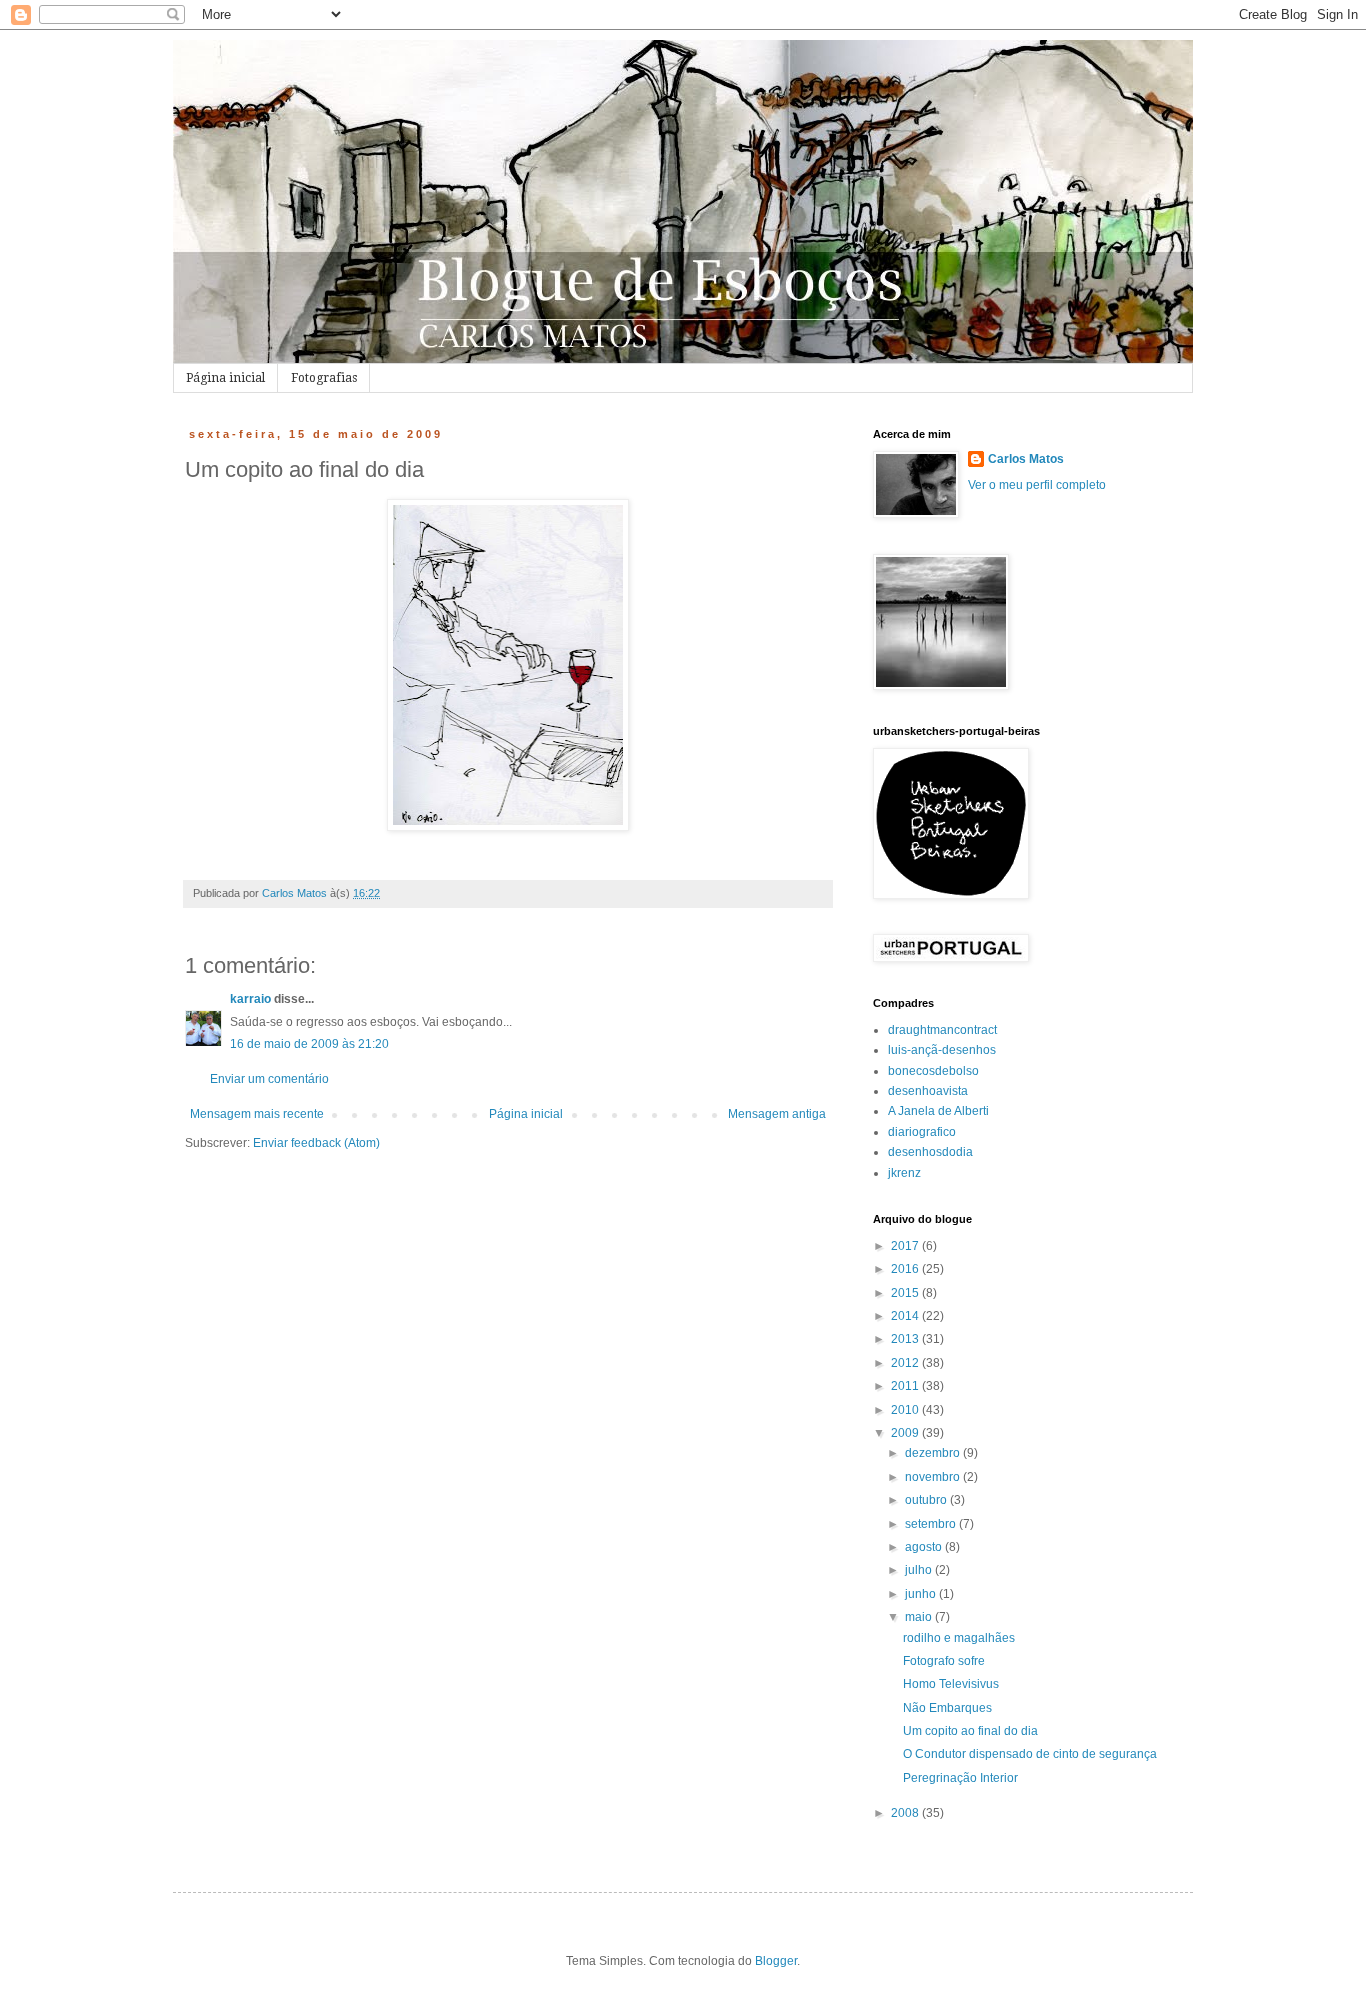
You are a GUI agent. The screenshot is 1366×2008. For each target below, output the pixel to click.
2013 (906, 1339)
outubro (927, 1500)
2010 (906, 1410)
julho (920, 1570)
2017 (906, 1246)
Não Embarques (947, 1708)
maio (920, 1617)
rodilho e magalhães (959, 1638)
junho (922, 1594)
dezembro (934, 1453)
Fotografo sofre (944, 1661)
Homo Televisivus (951, 1684)
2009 (906, 1433)
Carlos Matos (1026, 459)
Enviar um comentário (269, 1079)
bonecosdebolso (933, 1071)
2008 (906, 1813)
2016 (906, 1269)
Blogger (776, 1961)
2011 (906, 1386)
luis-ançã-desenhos (942, 1050)
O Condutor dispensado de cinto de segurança (1030, 1754)
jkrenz (904, 1173)
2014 (906, 1316)
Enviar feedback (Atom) (316, 1143)
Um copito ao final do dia (970, 1731)
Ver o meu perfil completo (1037, 485)
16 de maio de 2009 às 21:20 (309, 1044)
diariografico (922, 1132)
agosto (925, 1547)
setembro (932, 1524)
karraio (250, 999)
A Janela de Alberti (938, 1111)
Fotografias (324, 378)
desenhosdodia (930, 1152)
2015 (906, 1293)
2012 (906, 1363)
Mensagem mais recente (257, 1114)
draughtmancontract (942, 1030)
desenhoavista (928, 1091)
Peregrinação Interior (960, 1778)
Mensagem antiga (777, 1114)
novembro (934, 1477)
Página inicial (225, 378)
